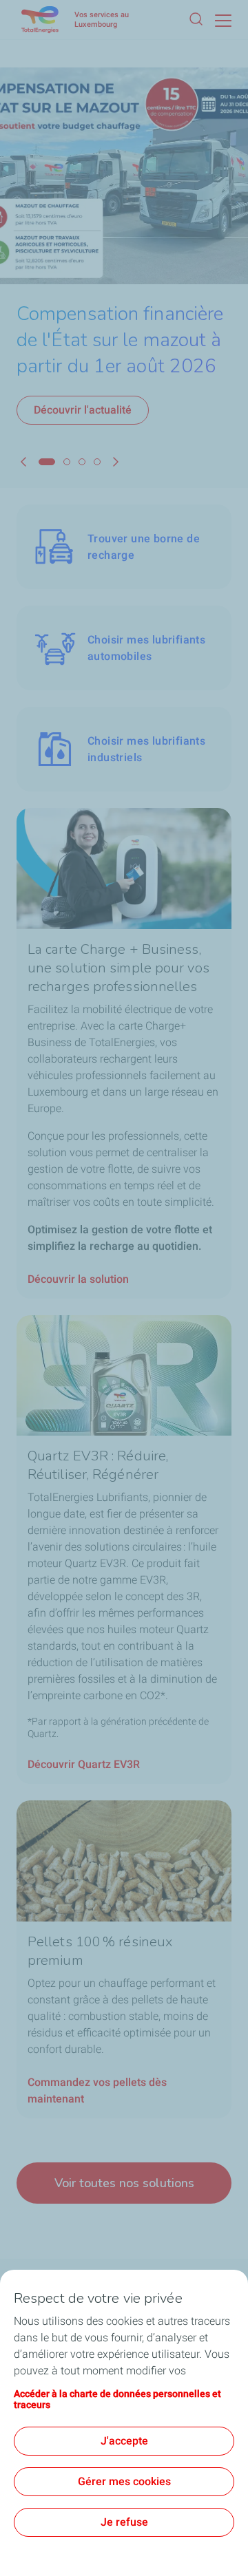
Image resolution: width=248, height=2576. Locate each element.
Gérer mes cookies (124, 2481)
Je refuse (124, 2522)
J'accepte (124, 2441)
